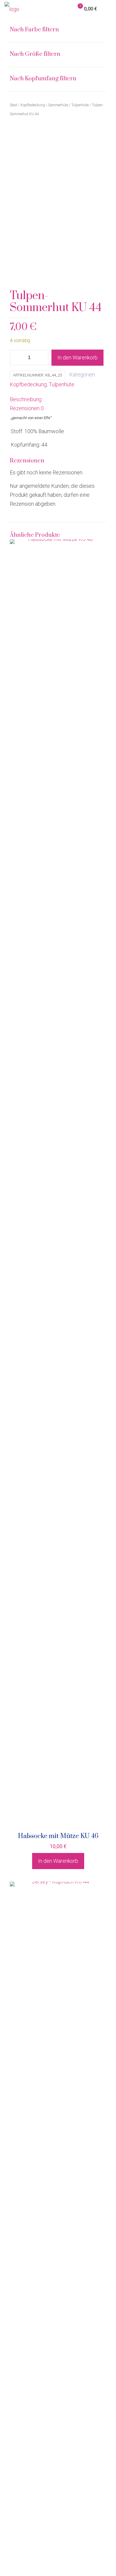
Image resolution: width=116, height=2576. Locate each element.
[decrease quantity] (17, 358)
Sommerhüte (58, 105)
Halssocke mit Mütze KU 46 (58, 1836)
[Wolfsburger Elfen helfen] (12, 9)
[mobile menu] (108, 9)
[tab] (58, 399)
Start (14, 105)
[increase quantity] (42, 358)
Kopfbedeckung (28, 384)
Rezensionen (27, 408)
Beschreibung (26, 399)
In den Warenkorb (77, 357)
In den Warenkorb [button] (58, 1861)
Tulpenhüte (62, 384)
